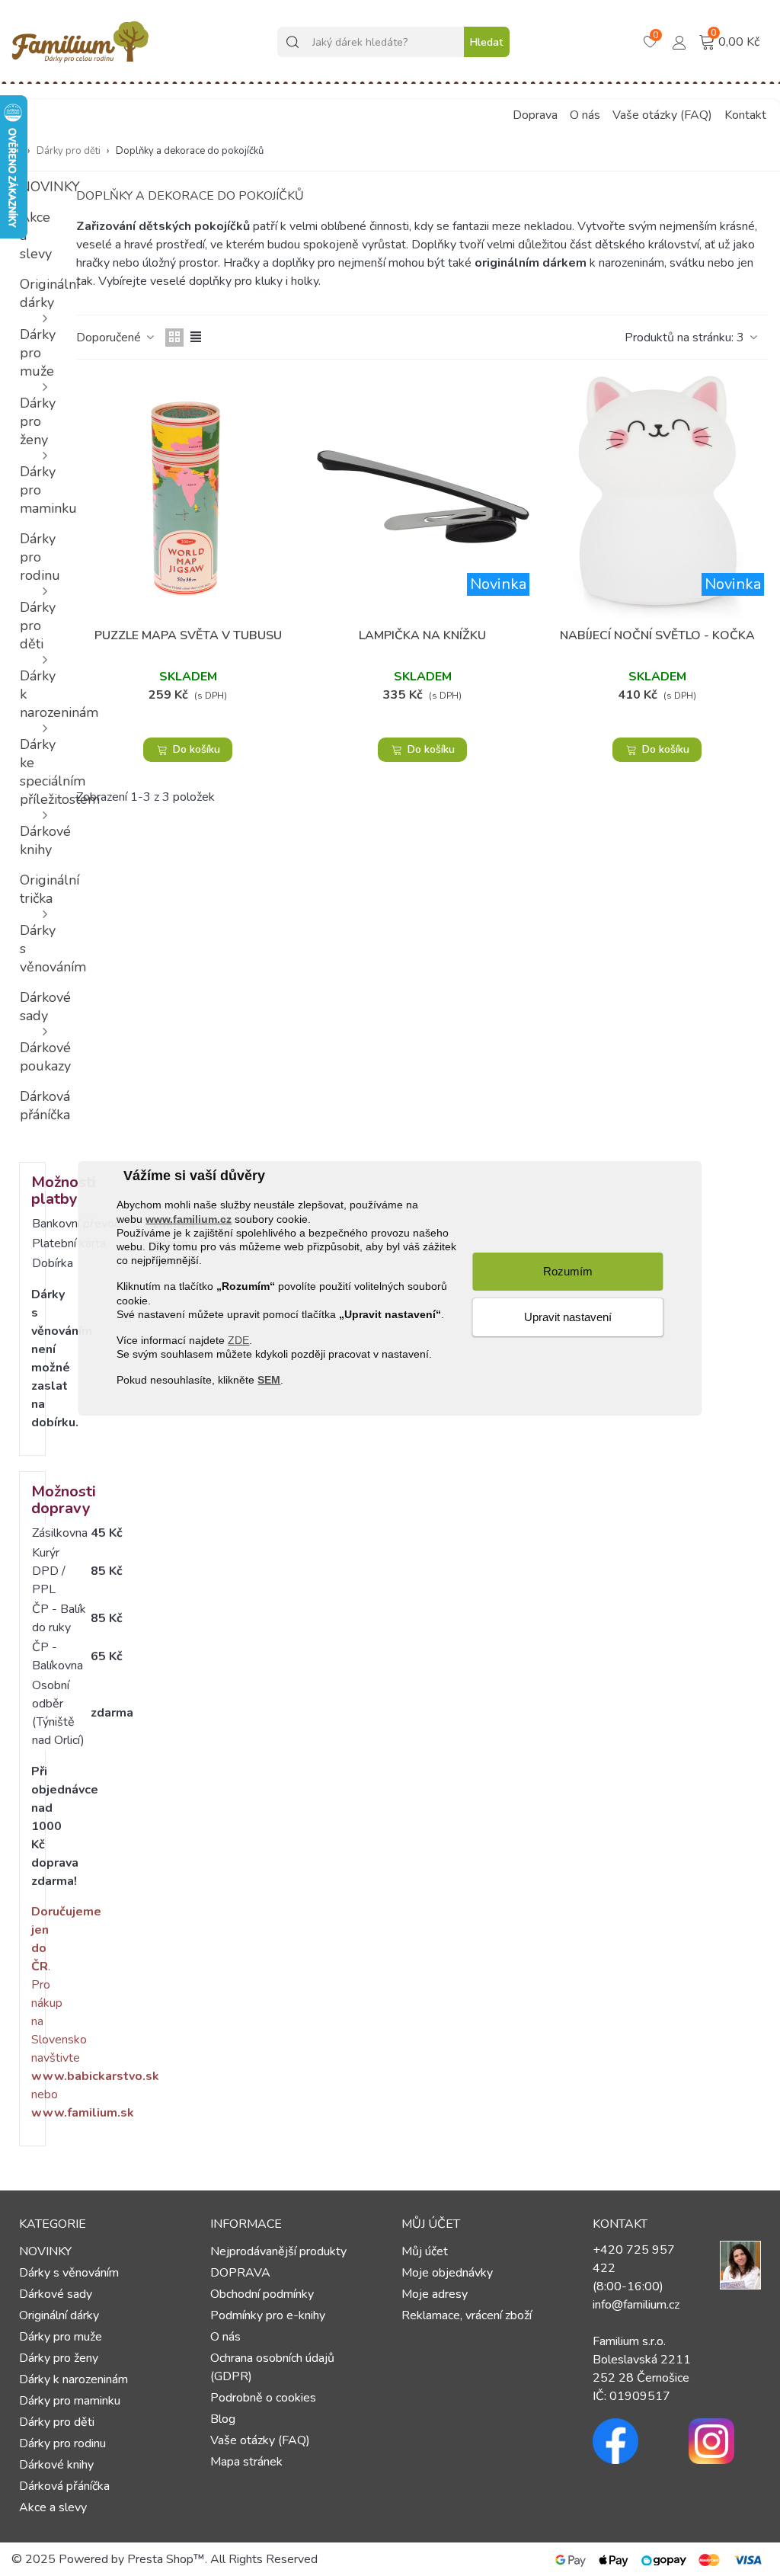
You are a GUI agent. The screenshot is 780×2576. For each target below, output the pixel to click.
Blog (223, 2419)
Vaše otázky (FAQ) (662, 115)
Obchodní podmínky (262, 2294)
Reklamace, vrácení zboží (467, 2315)
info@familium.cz (636, 2305)
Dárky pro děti (37, 626)
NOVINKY (37, 187)
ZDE (238, 1340)
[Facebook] (629, 2441)
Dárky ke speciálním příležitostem (37, 772)
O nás (585, 115)
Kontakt (745, 115)
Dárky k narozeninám (37, 694)
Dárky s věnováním (37, 949)
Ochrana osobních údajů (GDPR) (272, 2367)
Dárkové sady (37, 1006)
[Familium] (80, 42)
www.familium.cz (189, 1218)
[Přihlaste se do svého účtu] (679, 41)
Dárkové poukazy (37, 1057)
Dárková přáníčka (37, 1106)
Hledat (486, 42)
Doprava (535, 115)
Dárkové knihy (37, 840)
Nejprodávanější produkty (278, 2251)
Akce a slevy (36, 235)
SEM (269, 1380)
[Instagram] (725, 2441)
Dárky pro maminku (37, 490)
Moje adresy (435, 2294)
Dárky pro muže (37, 353)
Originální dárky (37, 293)
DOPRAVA (240, 2273)
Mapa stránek (246, 2462)
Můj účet (425, 2251)
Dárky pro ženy (37, 421)
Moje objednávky (447, 2273)
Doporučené (110, 338)
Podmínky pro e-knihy (268, 2315)
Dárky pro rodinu (37, 557)
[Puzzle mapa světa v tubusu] (188, 497)
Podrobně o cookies (263, 2398)
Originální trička (37, 889)
